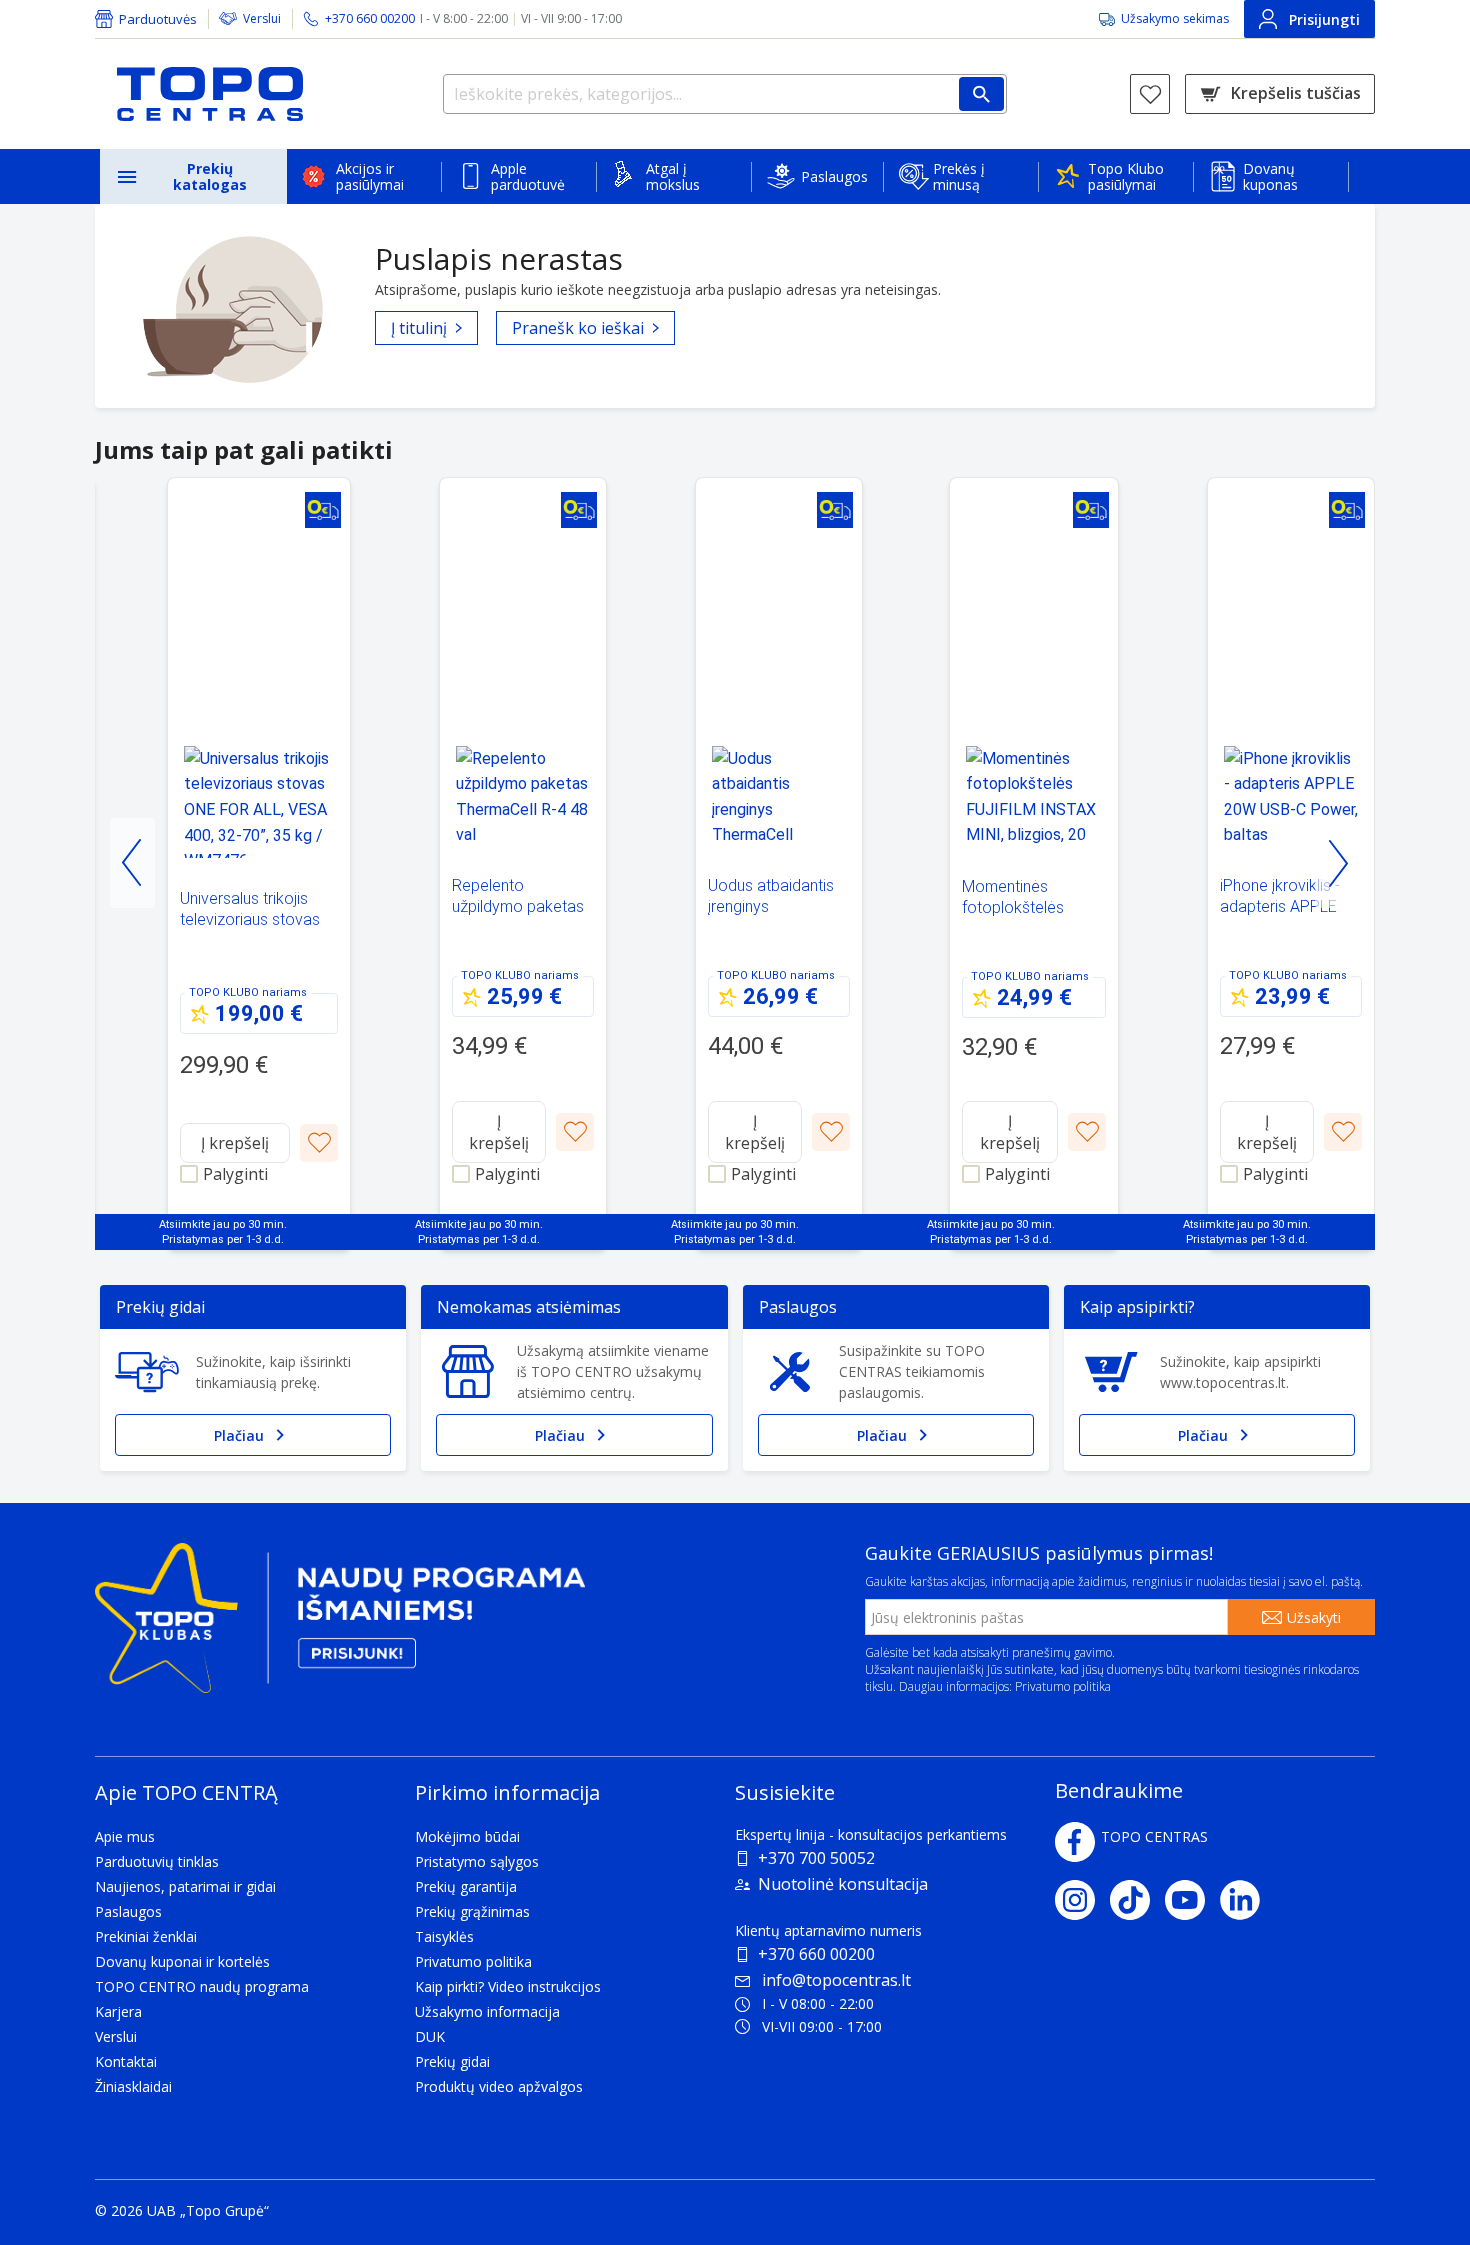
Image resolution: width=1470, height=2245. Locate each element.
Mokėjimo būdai (467, 1836)
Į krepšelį (235, 1143)
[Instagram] (1082, 1900)
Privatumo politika (1063, 1686)
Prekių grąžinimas (472, 1911)
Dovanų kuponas (1270, 176)
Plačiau (239, 1435)
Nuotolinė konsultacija (843, 1884)
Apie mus (125, 1836)
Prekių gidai (452, 2061)
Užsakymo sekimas (1175, 18)
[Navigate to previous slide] (132, 863)
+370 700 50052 (816, 1858)
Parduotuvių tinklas (157, 1861)
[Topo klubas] (340, 1626)
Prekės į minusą (959, 176)
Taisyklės (444, 1936)
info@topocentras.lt (836, 1980)
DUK (430, 2036)
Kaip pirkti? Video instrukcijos (508, 1986)
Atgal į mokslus (673, 176)
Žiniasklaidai (133, 2086)
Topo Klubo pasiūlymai (1126, 176)
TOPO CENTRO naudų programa (202, 1986)
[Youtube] (1192, 1900)
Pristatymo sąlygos (477, 1861)
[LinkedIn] (1247, 1900)
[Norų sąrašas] (1150, 94)
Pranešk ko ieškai (578, 328)
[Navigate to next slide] (1337, 863)
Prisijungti (1324, 19)
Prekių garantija (466, 1886)
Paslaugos (834, 176)
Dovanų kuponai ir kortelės (182, 1961)
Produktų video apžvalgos (499, 2086)
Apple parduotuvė (528, 176)
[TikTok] (1137, 1900)
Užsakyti (1314, 1617)
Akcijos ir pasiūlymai (370, 176)
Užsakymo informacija (487, 2011)
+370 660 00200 (816, 1954)
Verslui (262, 18)
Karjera (118, 2011)
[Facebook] (1075, 1842)
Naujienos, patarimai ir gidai (185, 1886)
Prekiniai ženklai (146, 1936)
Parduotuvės (158, 19)
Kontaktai (126, 2061)
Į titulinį (419, 328)
